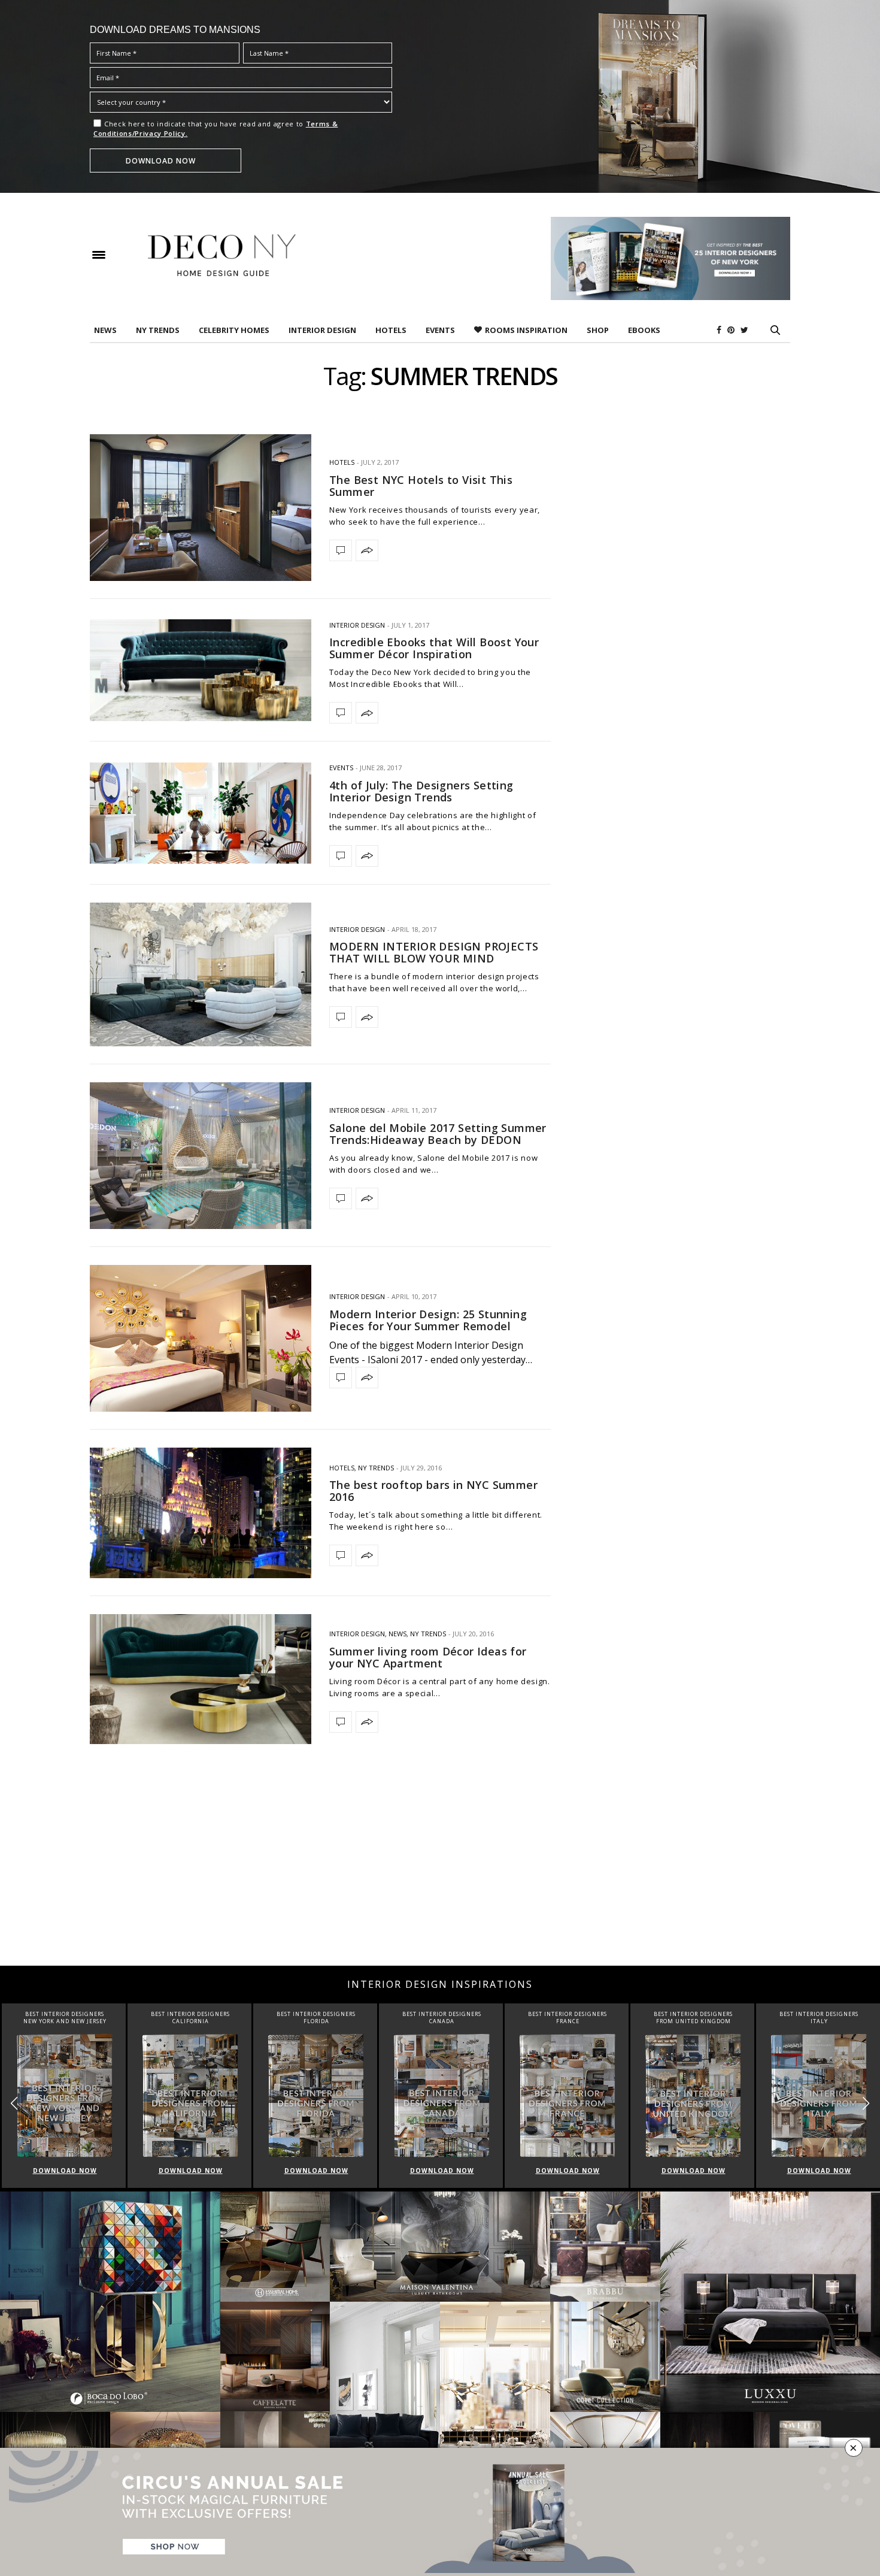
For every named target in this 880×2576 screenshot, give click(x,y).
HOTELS (391, 330)
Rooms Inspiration (526, 330)
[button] (866, 2104)
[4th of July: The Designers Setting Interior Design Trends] (201, 813)
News (105, 330)
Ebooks (644, 330)
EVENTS (440, 330)
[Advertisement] (440, 1870)
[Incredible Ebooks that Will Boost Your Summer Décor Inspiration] (201, 670)
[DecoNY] (222, 255)
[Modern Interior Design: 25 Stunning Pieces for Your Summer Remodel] (201, 1338)
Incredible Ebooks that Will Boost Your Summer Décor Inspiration (434, 648)
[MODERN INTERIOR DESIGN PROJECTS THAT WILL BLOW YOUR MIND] (201, 975)
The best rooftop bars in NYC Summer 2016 (433, 1491)
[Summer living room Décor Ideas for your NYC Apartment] (201, 1679)
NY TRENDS (158, 330)
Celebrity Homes (234, 330)
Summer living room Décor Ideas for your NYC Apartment (428, 1657)
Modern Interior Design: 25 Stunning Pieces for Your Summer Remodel (428, 1320)
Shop (598, 330)
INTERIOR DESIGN (322, 330)
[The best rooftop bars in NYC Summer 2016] (201, 1513)
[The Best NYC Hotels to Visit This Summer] (201, 508)
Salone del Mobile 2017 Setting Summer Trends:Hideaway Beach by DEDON (438, 1134)
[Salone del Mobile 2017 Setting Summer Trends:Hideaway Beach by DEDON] (201, 1156)
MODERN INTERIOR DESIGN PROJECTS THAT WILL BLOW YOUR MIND (434, 952)
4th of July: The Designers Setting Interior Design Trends (421, 791)
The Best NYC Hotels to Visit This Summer (421, 486)
